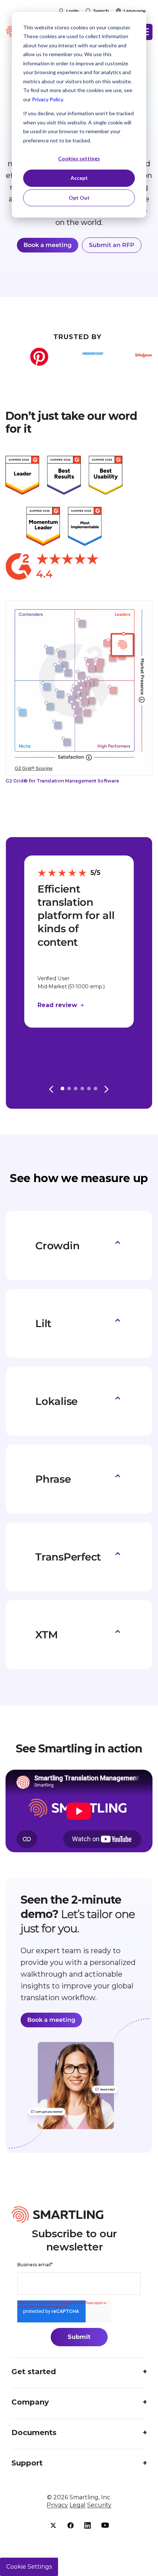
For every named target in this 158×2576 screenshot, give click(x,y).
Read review (58, 1005)
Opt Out (79, 198)
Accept (79, 178)
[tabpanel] (79, 942)
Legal (78, 2505)
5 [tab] (89, 1089)
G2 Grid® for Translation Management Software (62, 781)
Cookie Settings (29, 2567)
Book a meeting (48, 245)
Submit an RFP (112, 245)
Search (101, 11)
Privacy (57, 2505)
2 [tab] (69, 1089)
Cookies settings (79, 158)
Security (99, 2505)
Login (72, 11)
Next (107, 1088)
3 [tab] (76, 1089)
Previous (51, 1088)
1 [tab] (62, 1089)
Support (27, 2463)
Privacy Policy (47, 99)
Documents (34, 2433)
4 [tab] (82, 1089)
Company (30, 2402)
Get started (34, 2372)
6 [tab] (96, 1089)
